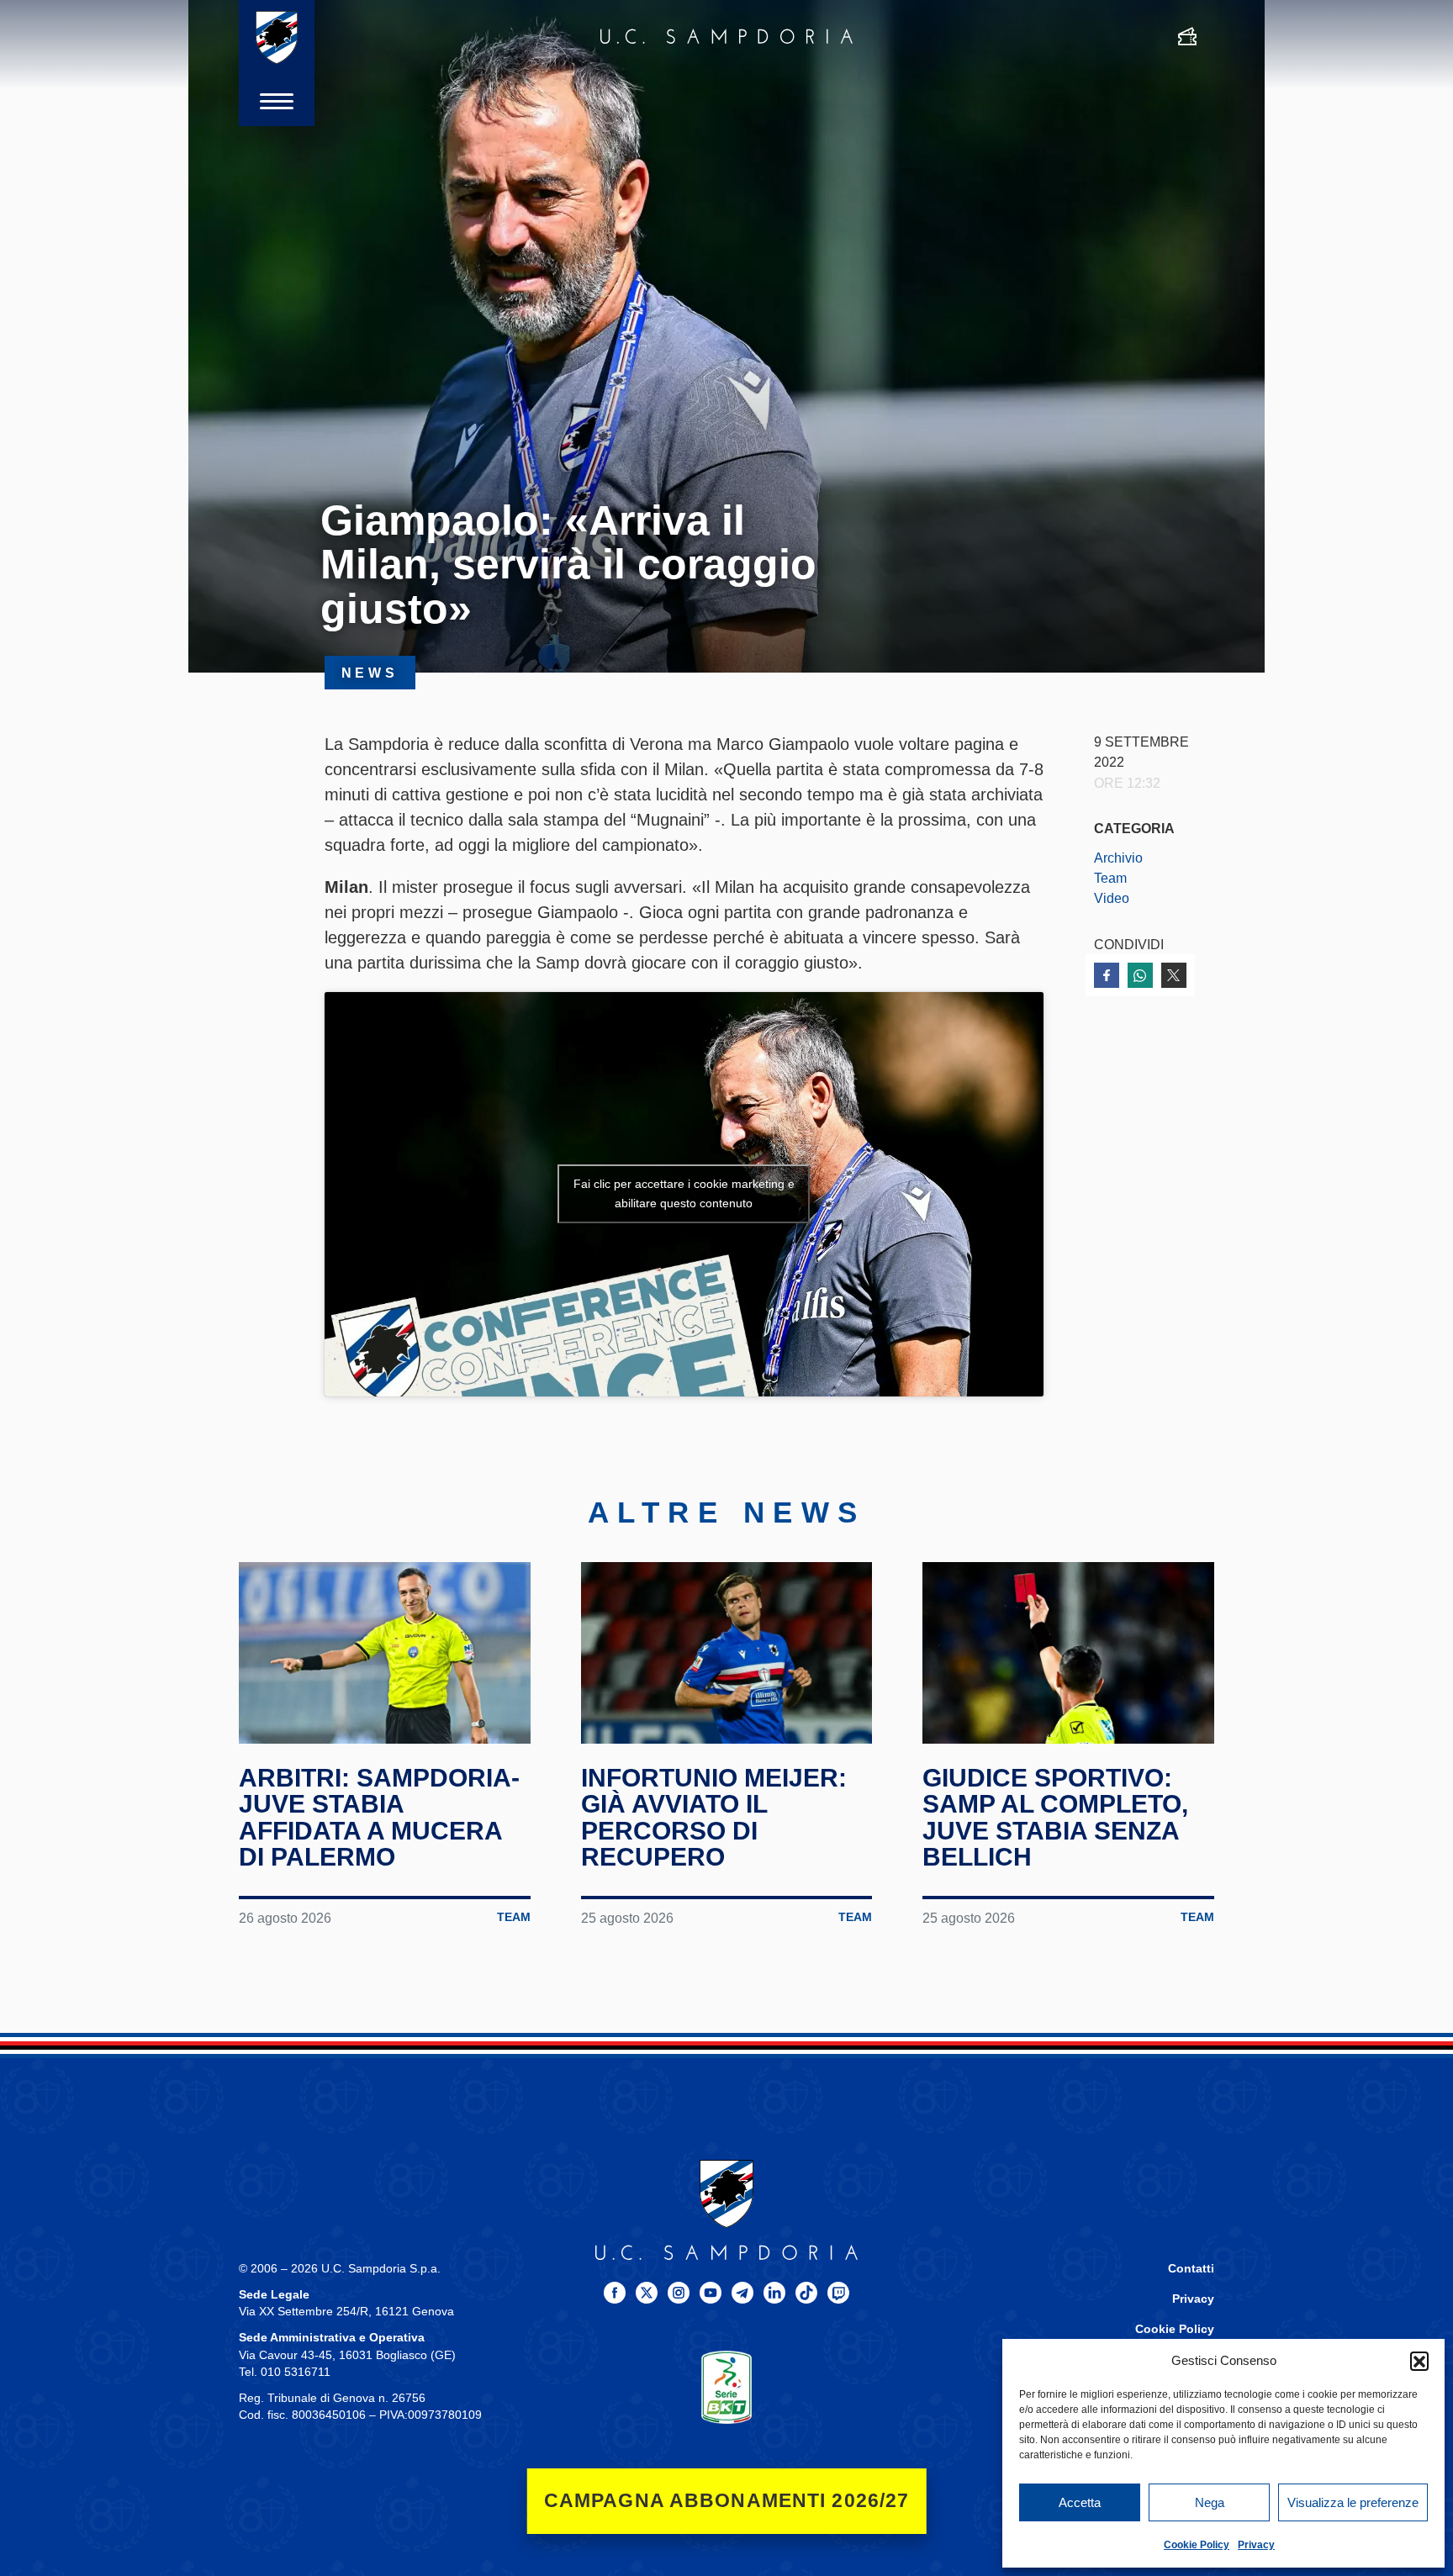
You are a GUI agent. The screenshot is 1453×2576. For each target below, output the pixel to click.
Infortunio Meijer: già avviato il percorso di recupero (714, 1818)
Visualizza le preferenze (1353, 2502)
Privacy (1256, 2545)
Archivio (1118, 858)
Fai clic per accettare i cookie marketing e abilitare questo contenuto (684, 1193)
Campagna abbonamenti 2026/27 (727, 2501)
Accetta (1080, 2502)
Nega (1210, 2502)
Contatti (1191, 2269)
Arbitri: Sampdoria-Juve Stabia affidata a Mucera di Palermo (379, 1818)
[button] (1419, 2361)
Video (1112, 898)
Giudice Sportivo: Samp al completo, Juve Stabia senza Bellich (1055, 1818)
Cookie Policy (1197, 2545)
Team (1110, 878)
